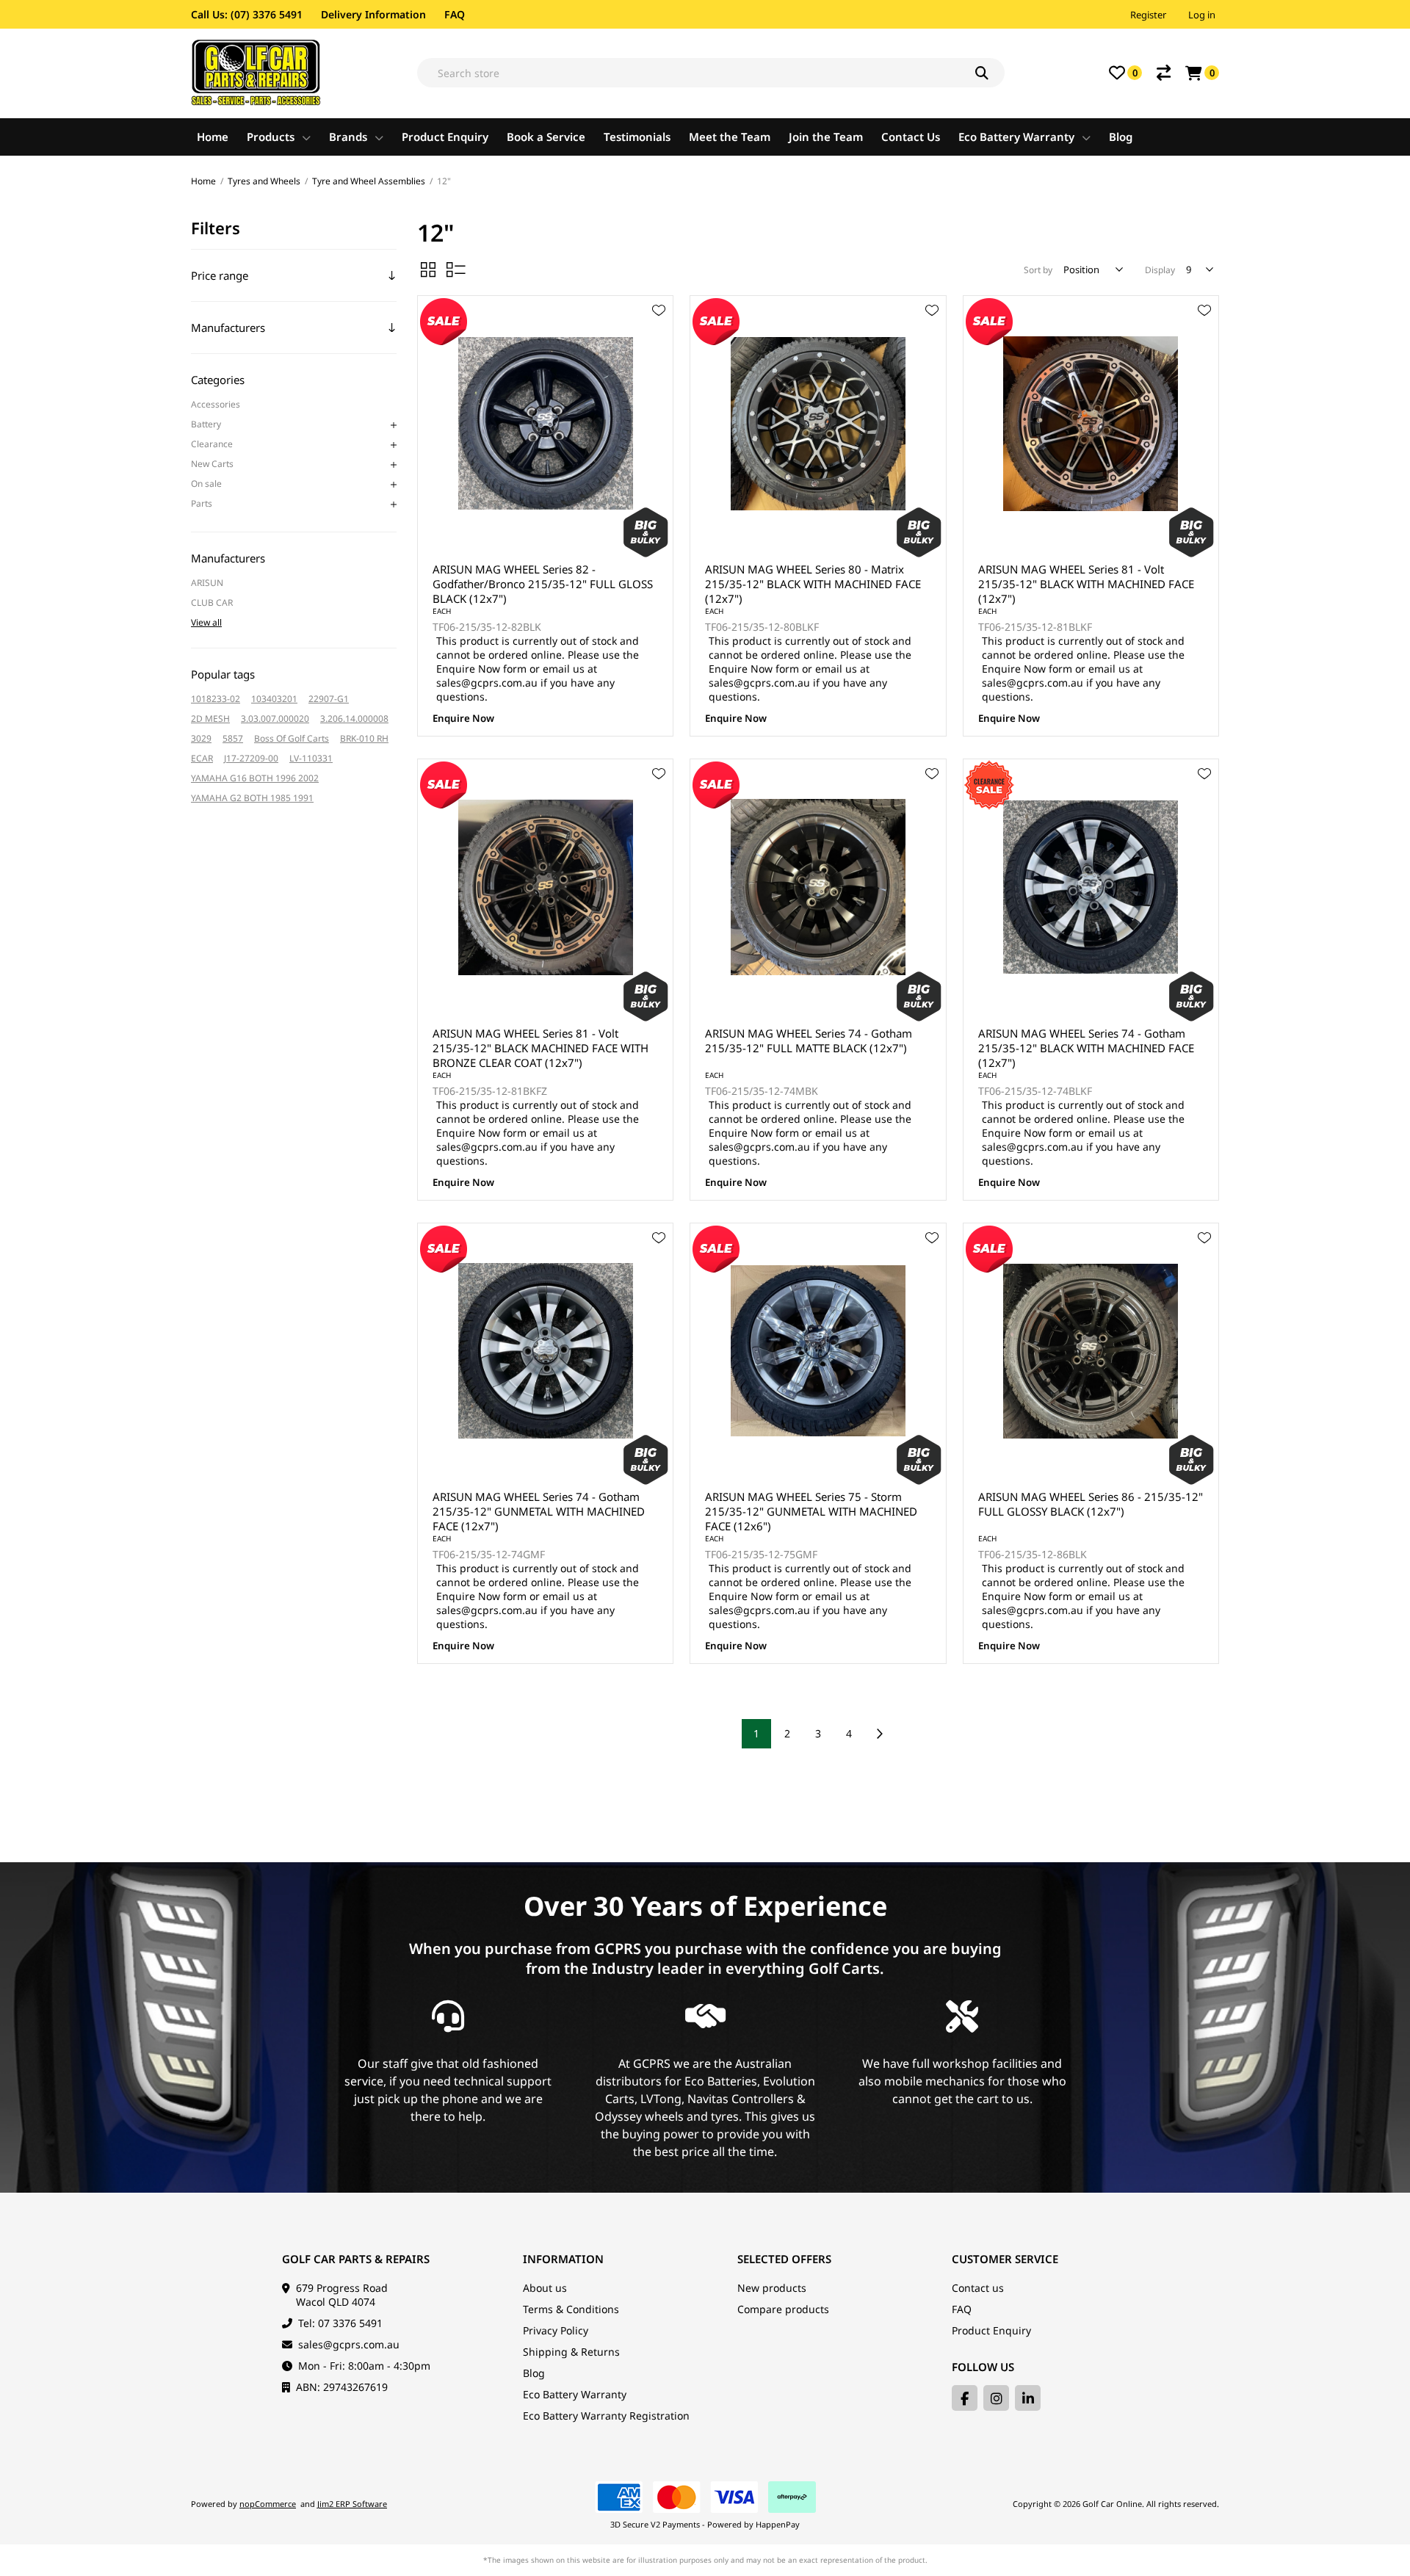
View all (206, 622)
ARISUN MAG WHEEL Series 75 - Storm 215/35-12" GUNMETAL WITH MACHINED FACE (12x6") (811, 1511)
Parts (202, 503)
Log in (1202, 15)
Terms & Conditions (571, 2309)
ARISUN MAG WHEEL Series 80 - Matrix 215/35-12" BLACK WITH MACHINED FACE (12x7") (813, 584)
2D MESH (210, 719)
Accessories (216, 404)
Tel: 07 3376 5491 (340, 2323)
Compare (1164, 73)
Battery (206, 424)
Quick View (659, 332)
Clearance (212, 444)
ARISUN (207, 583)
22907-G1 (329, 699)
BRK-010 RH (364, 738)
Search (990, 73)
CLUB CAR (212, 603)
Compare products (783, 2309)
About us (545, 2288)
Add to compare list (659, 353)
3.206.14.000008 (354, 719)
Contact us (978, 2288)
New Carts (212, 464)
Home (203, 181)
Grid (428, 269)
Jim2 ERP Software (352, 2504)
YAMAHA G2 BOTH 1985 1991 (252, 798)
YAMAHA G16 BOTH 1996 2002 (255, 778)
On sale (206, 484)
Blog (534, 2373)
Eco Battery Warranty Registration (606, 2416)
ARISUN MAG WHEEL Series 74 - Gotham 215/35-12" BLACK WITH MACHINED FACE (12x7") (1086, 1048)
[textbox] (711, 73)
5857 (233, 738)
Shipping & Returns (571, 2352)
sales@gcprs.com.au (349, 2344)
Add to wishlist (659, 311)
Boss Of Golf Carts (292, 738)
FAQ (455, 14)
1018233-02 (216, 699)
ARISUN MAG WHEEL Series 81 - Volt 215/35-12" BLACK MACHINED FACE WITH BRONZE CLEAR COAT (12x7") (540, 1048)
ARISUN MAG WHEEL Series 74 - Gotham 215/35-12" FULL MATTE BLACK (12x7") (809, 1041)
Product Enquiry (991, 2330)
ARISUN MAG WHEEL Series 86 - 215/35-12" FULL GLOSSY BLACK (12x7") (1091, 1504)
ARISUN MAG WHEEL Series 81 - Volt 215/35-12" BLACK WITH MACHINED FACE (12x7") (1086, 584)
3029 (201, 738)
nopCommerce (268, 2504)
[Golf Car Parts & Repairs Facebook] (965, 2398)
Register (1148, 15)
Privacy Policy (556, 2330)
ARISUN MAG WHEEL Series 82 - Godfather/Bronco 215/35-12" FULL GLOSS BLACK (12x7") (543, 584)
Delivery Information (373, 14)
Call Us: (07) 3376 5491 (247, 14)
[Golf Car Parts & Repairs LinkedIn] (1028, 2398)
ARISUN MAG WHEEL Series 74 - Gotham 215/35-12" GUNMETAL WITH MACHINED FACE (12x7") (539, 1511)
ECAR (202, 758)
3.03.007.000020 (275, 719)
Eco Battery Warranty (575, 2394)
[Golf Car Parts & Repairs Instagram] (996, 2398)
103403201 (274, 699)
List (456, 269)
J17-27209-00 (251, 758)
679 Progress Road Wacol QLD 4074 (342, 2295)
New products (772, 2288)
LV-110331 (311, 758)
